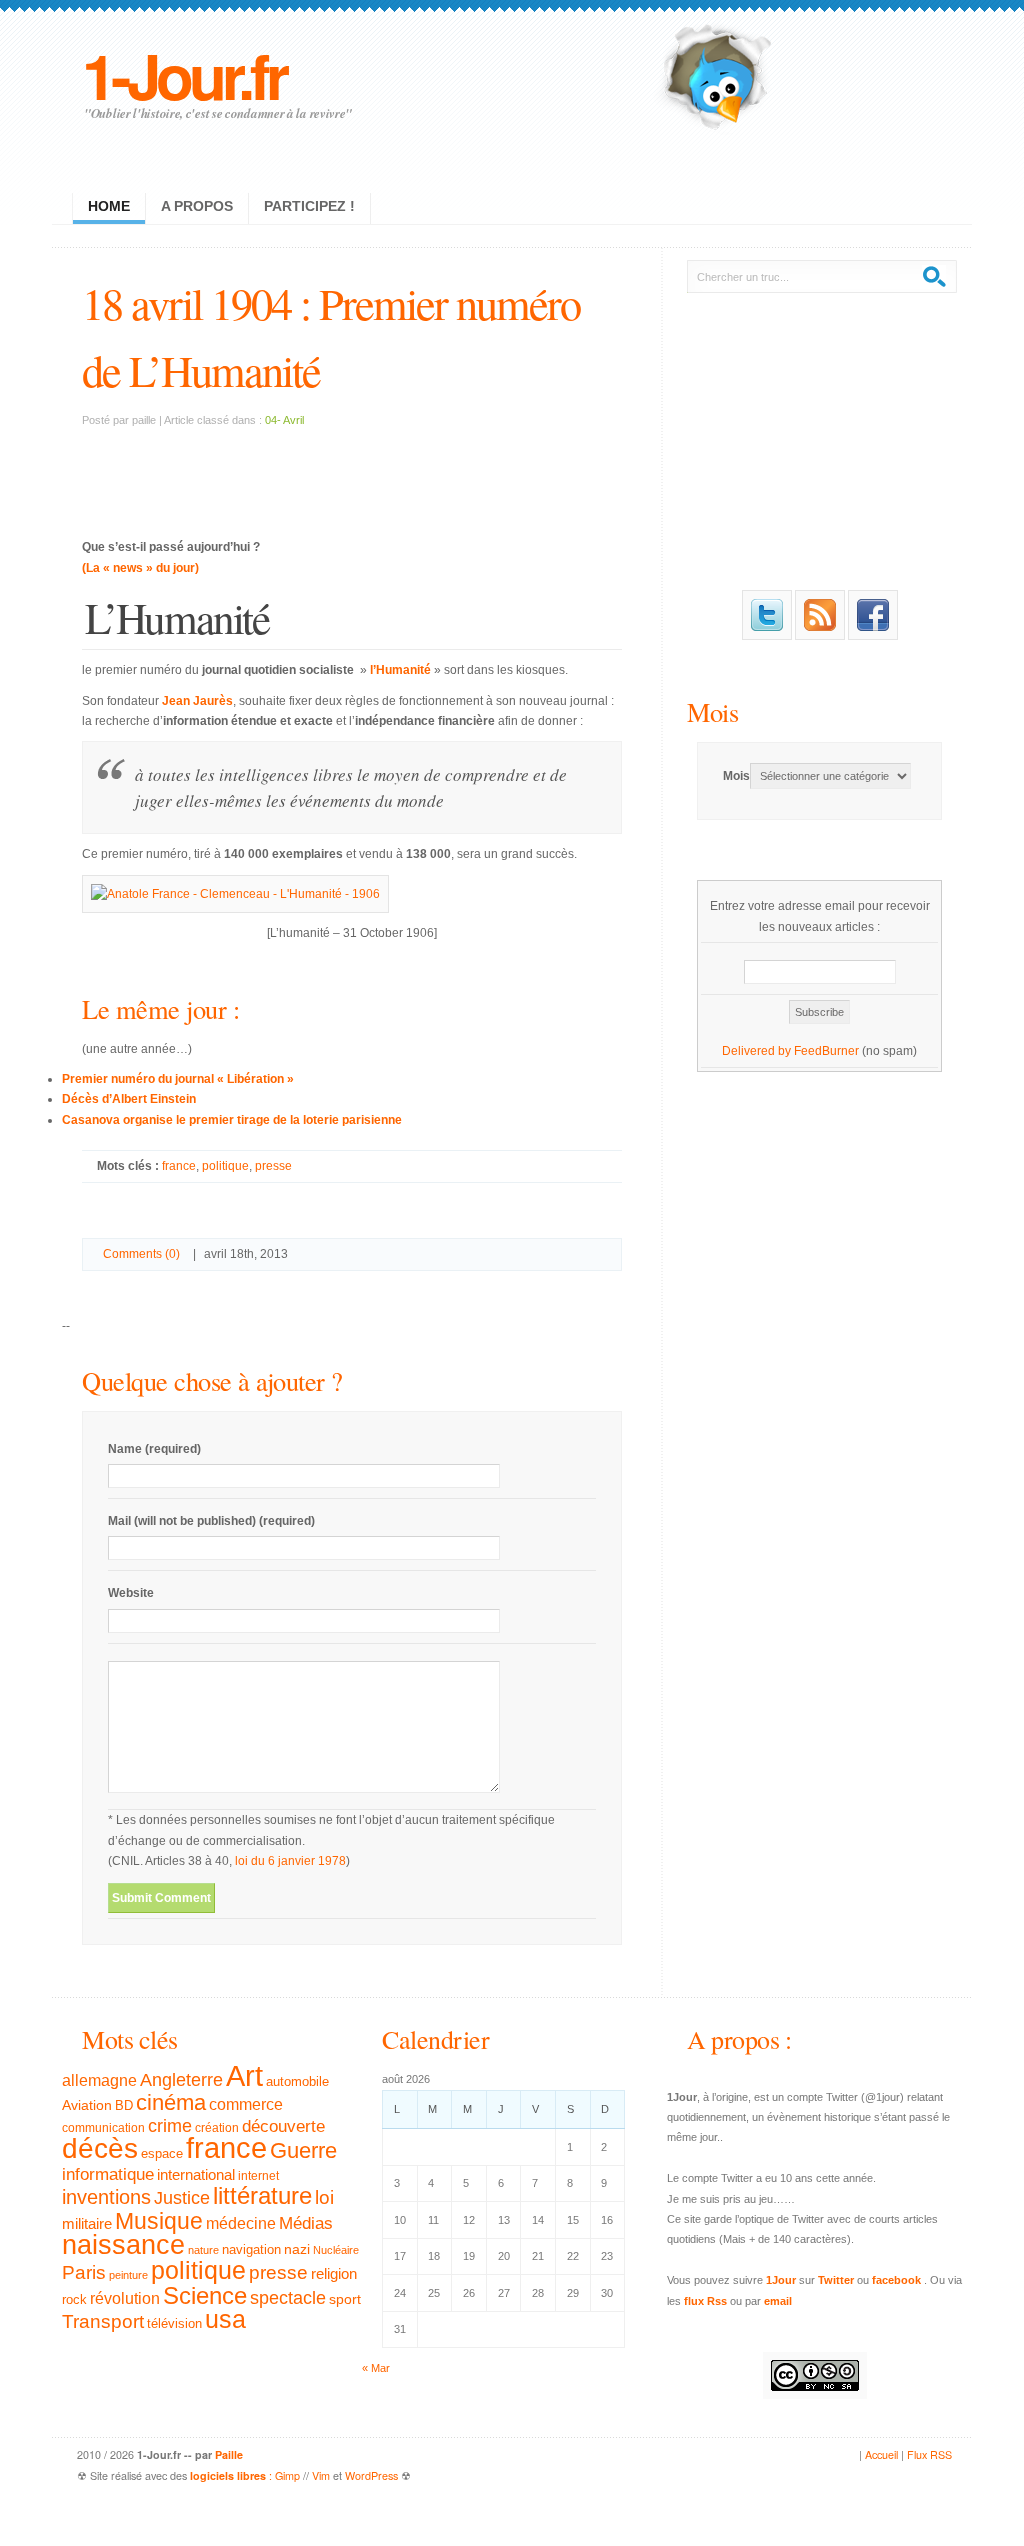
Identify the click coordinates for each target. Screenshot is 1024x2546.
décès (100, 2148)
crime (170, 2126)
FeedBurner (826, 1051)
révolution (125, 2298)
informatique (108, 2174)
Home (109, 206)
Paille (229, 2454)
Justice (182, 2197)
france (179, 1166)
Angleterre (181, 2080)
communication (103, 2128)
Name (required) (154, 1449)
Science (205, 2295)
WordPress (371, 2475)
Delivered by (758, 1051)
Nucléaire (336, 2250)
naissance (123, 2245)
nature (203, 2250)
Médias (306, 2223)
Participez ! (309, 206)
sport (345, 2299)
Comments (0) (141, 1254)
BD (124, 2106)
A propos (197, 206)
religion (334, 2273)
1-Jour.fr (183, 74)
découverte (283, 2126)
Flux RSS (929, 2454)
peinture (128, 2275)
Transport (103, 2321)
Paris (84, 2272)
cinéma (171, 2102)
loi (324, 2197)
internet (258, 2176)
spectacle (288, 2298)
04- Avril (284, 420)
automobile (297, 2082)
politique (225, 1166)
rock (74, 2299)
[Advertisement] (352, 471)
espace (162, 2154)
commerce (246, 2104)
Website (131, 1593)
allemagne (99, 2080)
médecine (241, 2223)
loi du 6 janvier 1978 (290, 1861)
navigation (251, 2250)
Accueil (881, 2454)
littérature (262, 2195)
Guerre (303, 2151)
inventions (106, 2197)
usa (225, 2319)
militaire (87, 2223)
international (196, 2174)
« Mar (376, 2368)
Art (244, 2075)
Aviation (87, 2105)
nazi (297, 2249)
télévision (174, 2324)
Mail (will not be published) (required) (211, 1521)
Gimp (287, 2475)
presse (273, 1166)
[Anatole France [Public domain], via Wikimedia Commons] (235, 894)
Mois (712, 711)
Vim (321, 2475)
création (217, 2128)
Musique (159, 2221)
